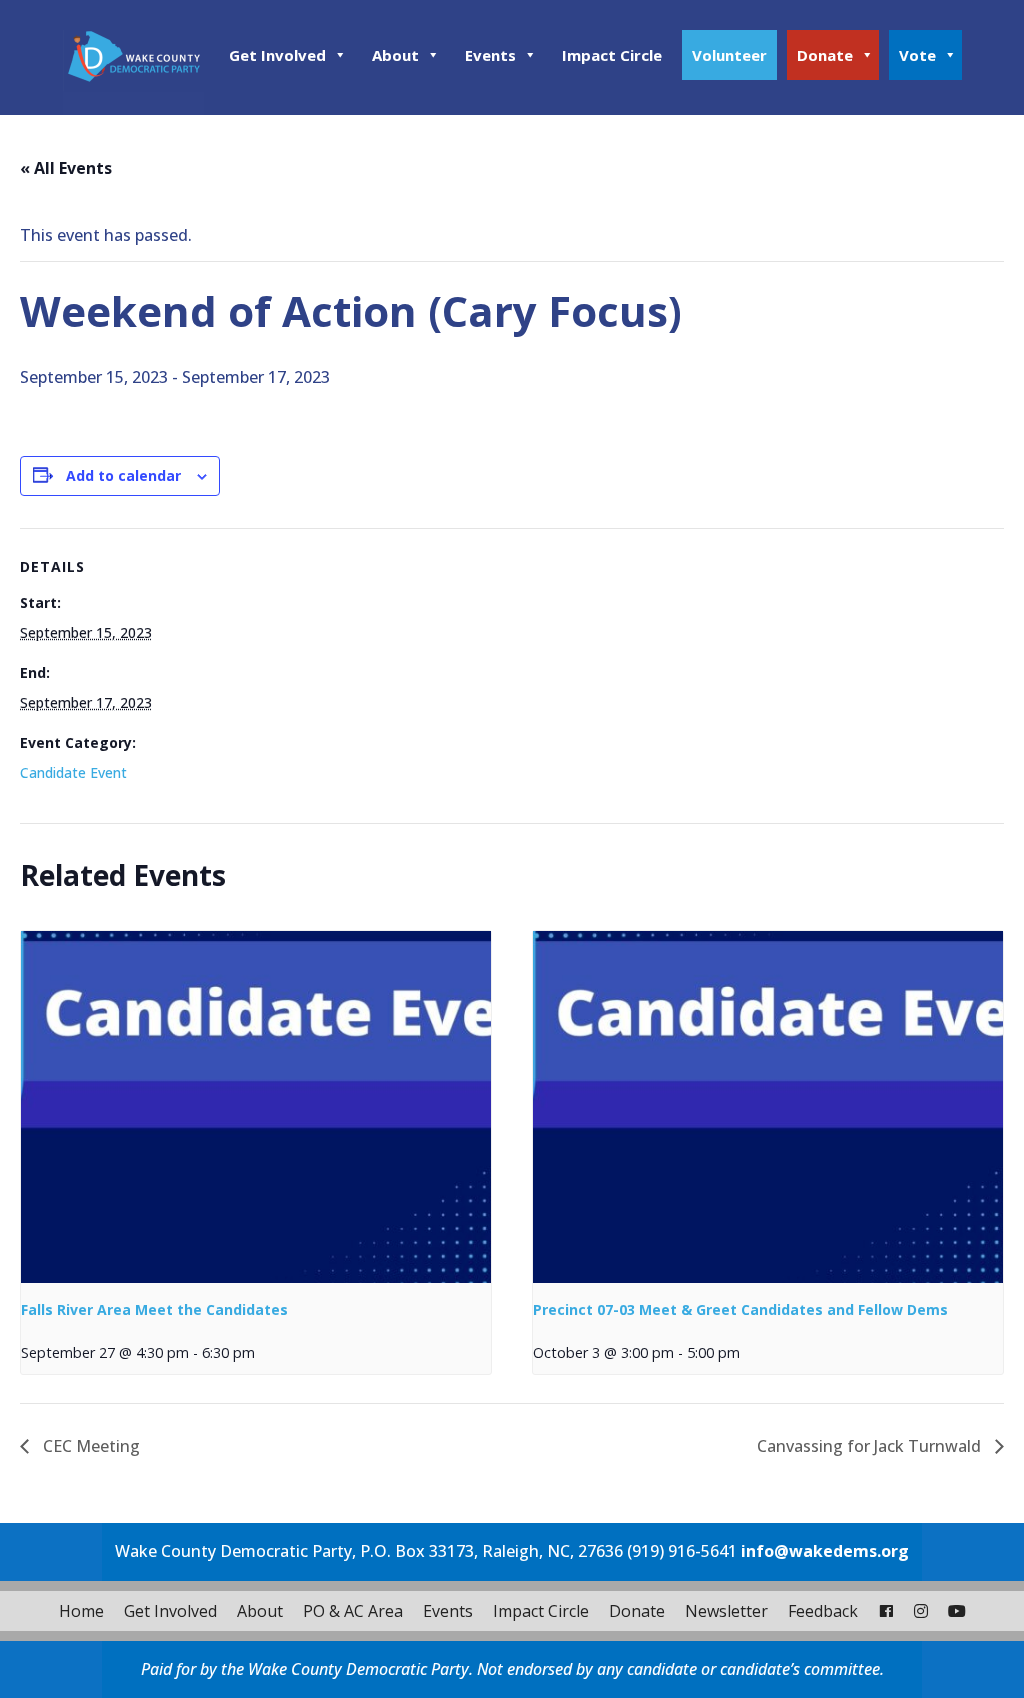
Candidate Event (73, 772)
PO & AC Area (353, 1611)
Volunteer (729, 55)
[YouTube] (957, 1611)
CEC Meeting (89, 1446)
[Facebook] (886, 1611)
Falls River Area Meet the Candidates (154, 1309)
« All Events (66, 168)
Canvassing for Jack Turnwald (871, 1446)
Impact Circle (612, 55)
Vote (917, 55)
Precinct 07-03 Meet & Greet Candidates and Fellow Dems (740, 1309)
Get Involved (277, 55)
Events (490, 55)
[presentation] (256, 1107)
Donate (825, 55)
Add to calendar (123, 475)
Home (81, 1611)
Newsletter (726, 1611)
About (395, 55)
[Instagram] (921, 1611)
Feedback (823, 1611)
